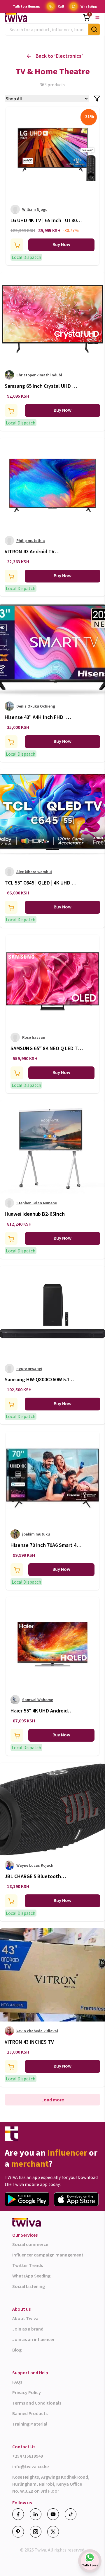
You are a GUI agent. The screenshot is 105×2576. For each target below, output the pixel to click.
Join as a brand (28, 2329)
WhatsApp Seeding (31, 2276)
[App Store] (76, 2199)
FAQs (17, 2382)
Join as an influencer (33, 2339)
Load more (53, 2100)
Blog (17, 2350)
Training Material (30, 2424)
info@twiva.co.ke (30, 2466)
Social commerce (30, 2244)
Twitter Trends (28, 2265)
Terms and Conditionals (37, 2403)
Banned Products (30, 2413)
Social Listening (29, 2286)
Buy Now (61, 244)
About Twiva (25, 2318)
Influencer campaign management (48, 2255)
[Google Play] (27, 2199)
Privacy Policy (27, 2392)
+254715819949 (28, 2456)
